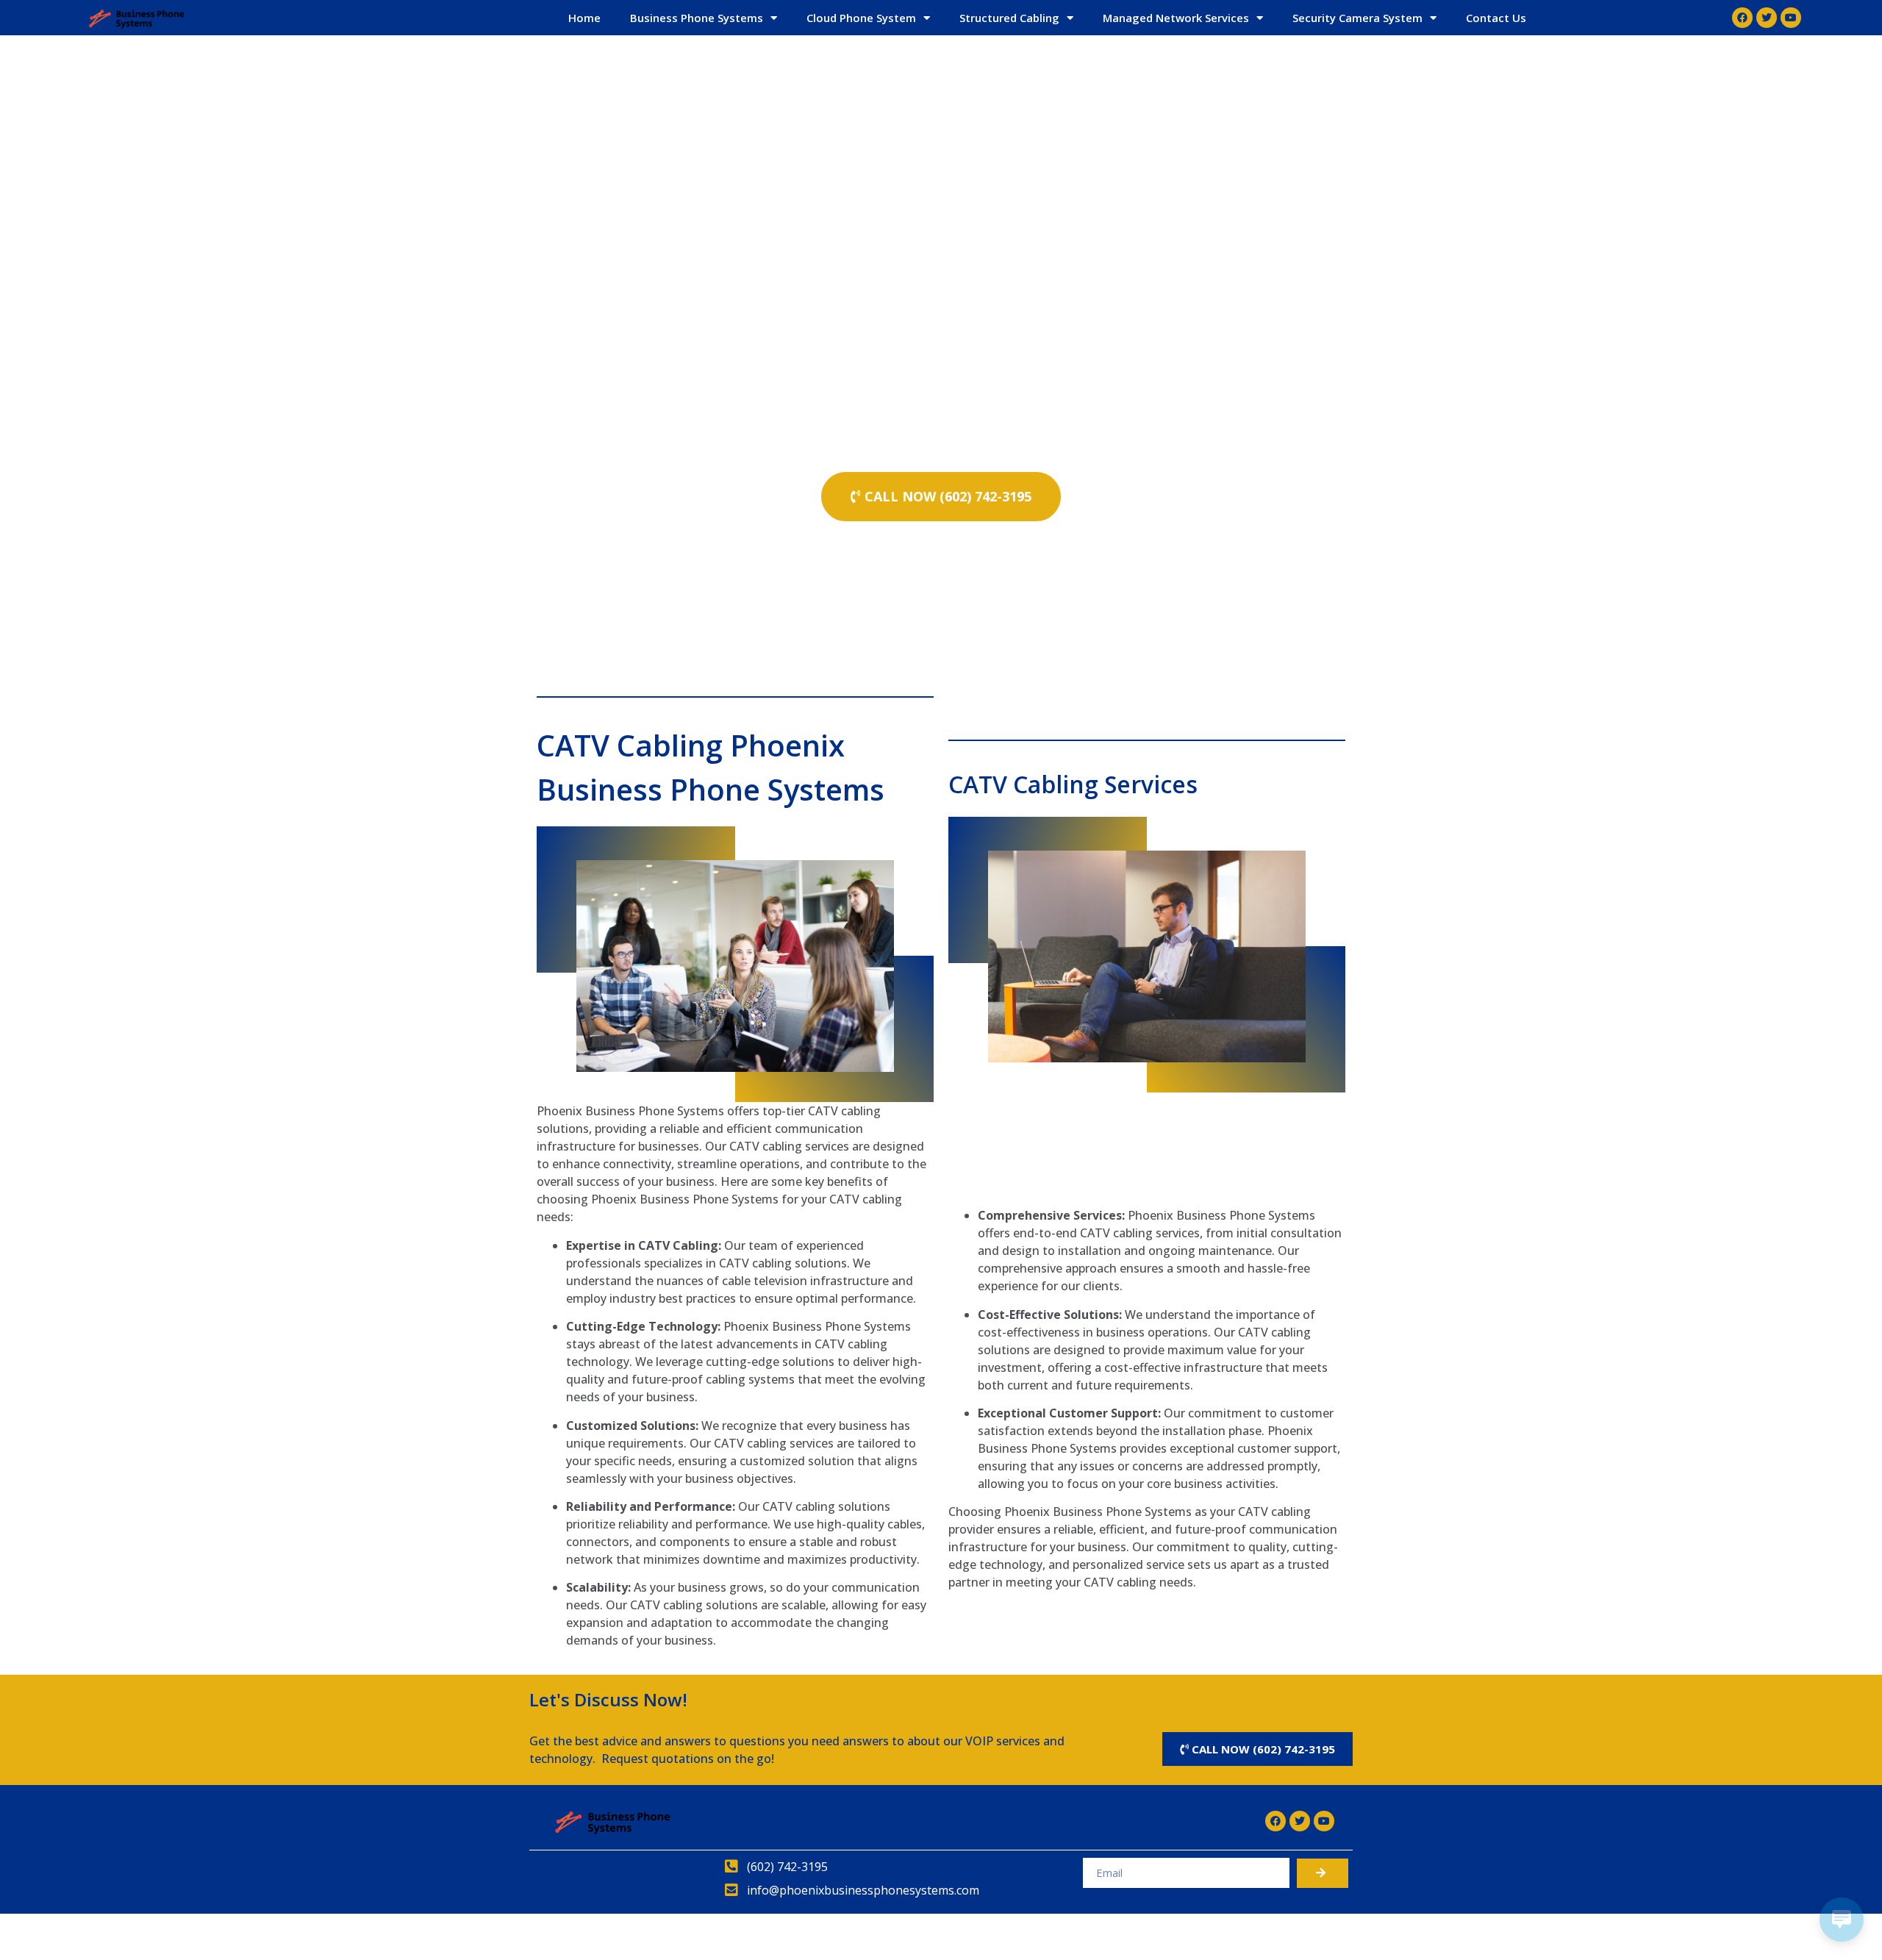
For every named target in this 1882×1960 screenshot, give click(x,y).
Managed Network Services (1176, 18)
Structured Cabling (1009, 18)
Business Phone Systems (697, 18)
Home (584, 18)
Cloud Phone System (861, 18)
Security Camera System (1357, 18)
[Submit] (1323, 1873)
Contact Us (1496, 18)
